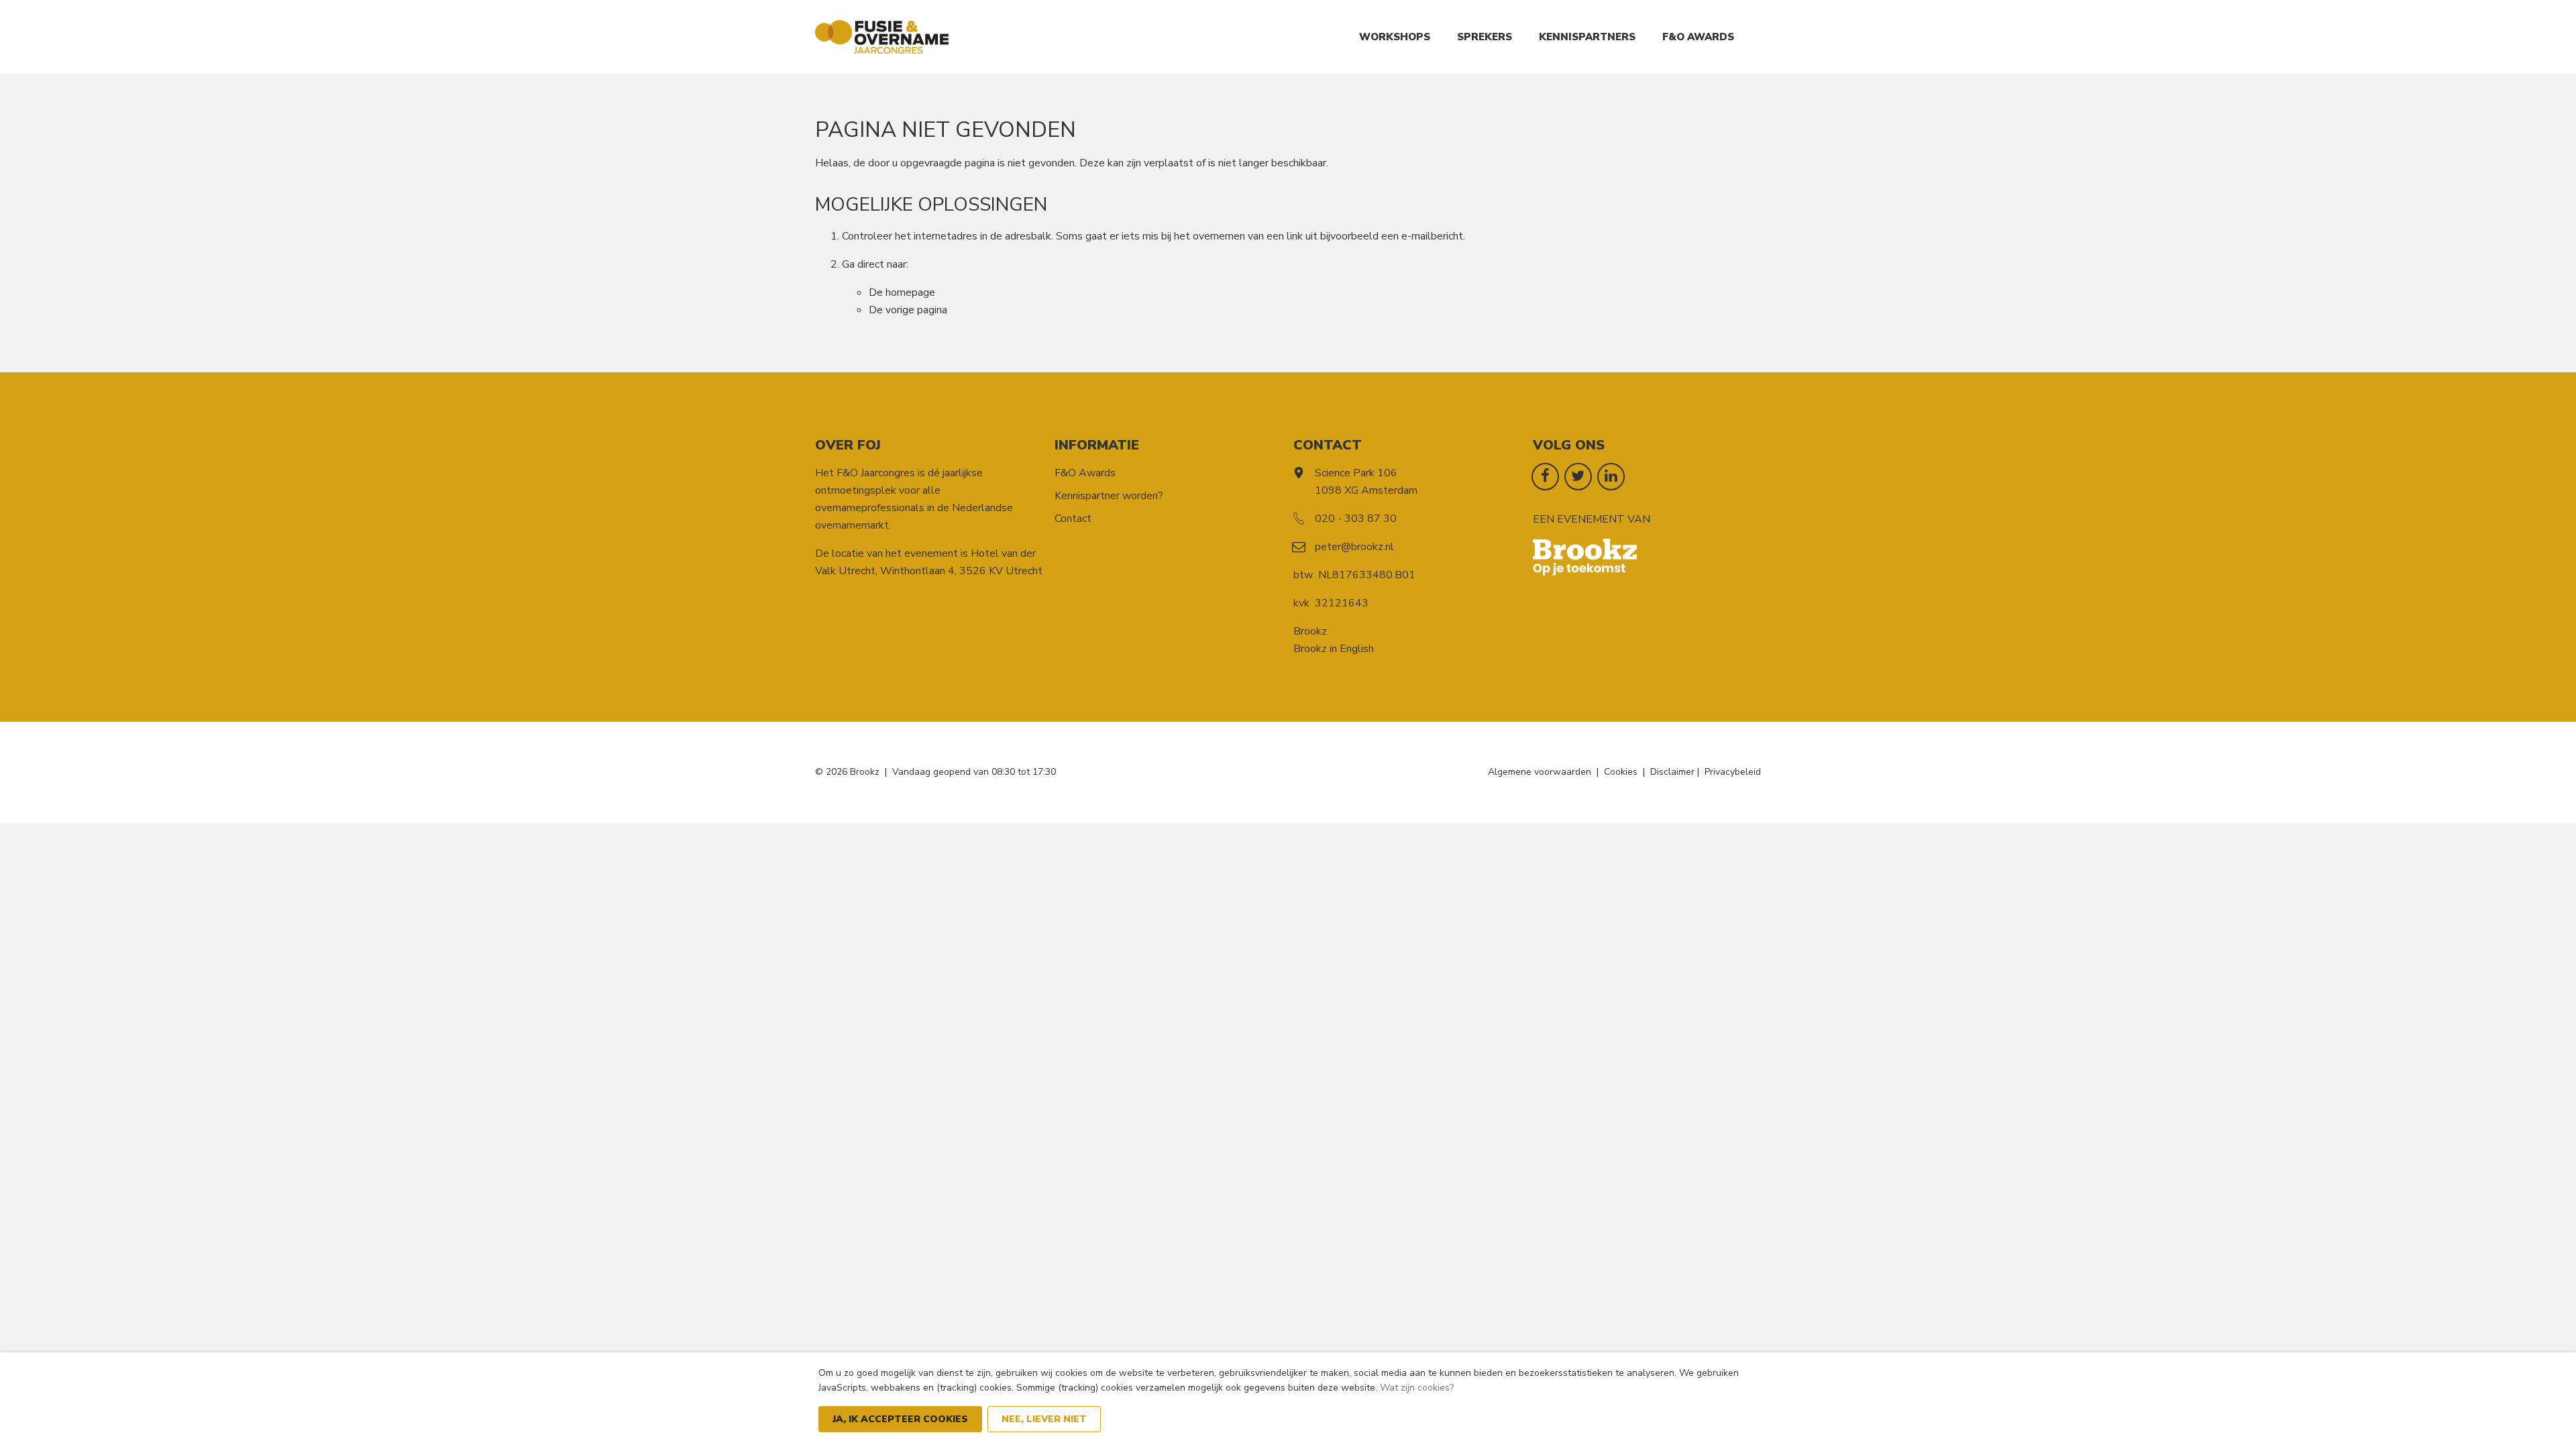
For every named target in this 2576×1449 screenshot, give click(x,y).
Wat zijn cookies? (1417, 1388)
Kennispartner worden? (1109, 496)
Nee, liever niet (1044, 1419)
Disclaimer (1672, 772)
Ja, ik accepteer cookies (900, 1419)
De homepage (902, 292)
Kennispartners (1587, 37)
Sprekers (1485, 37)
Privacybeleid (1733, 772)
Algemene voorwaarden (1540, 772)
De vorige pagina (908, 310)
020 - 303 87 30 (1356, 519)
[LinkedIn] (1611, 476)
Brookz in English (1334, 649)
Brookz (1310, 631)
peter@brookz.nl (1354, 547)
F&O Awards (1698, 37)
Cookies (1621, 772)
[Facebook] (1545, 476)
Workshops (1395, 37)
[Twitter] (1578, 476)
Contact (1073, 519)
